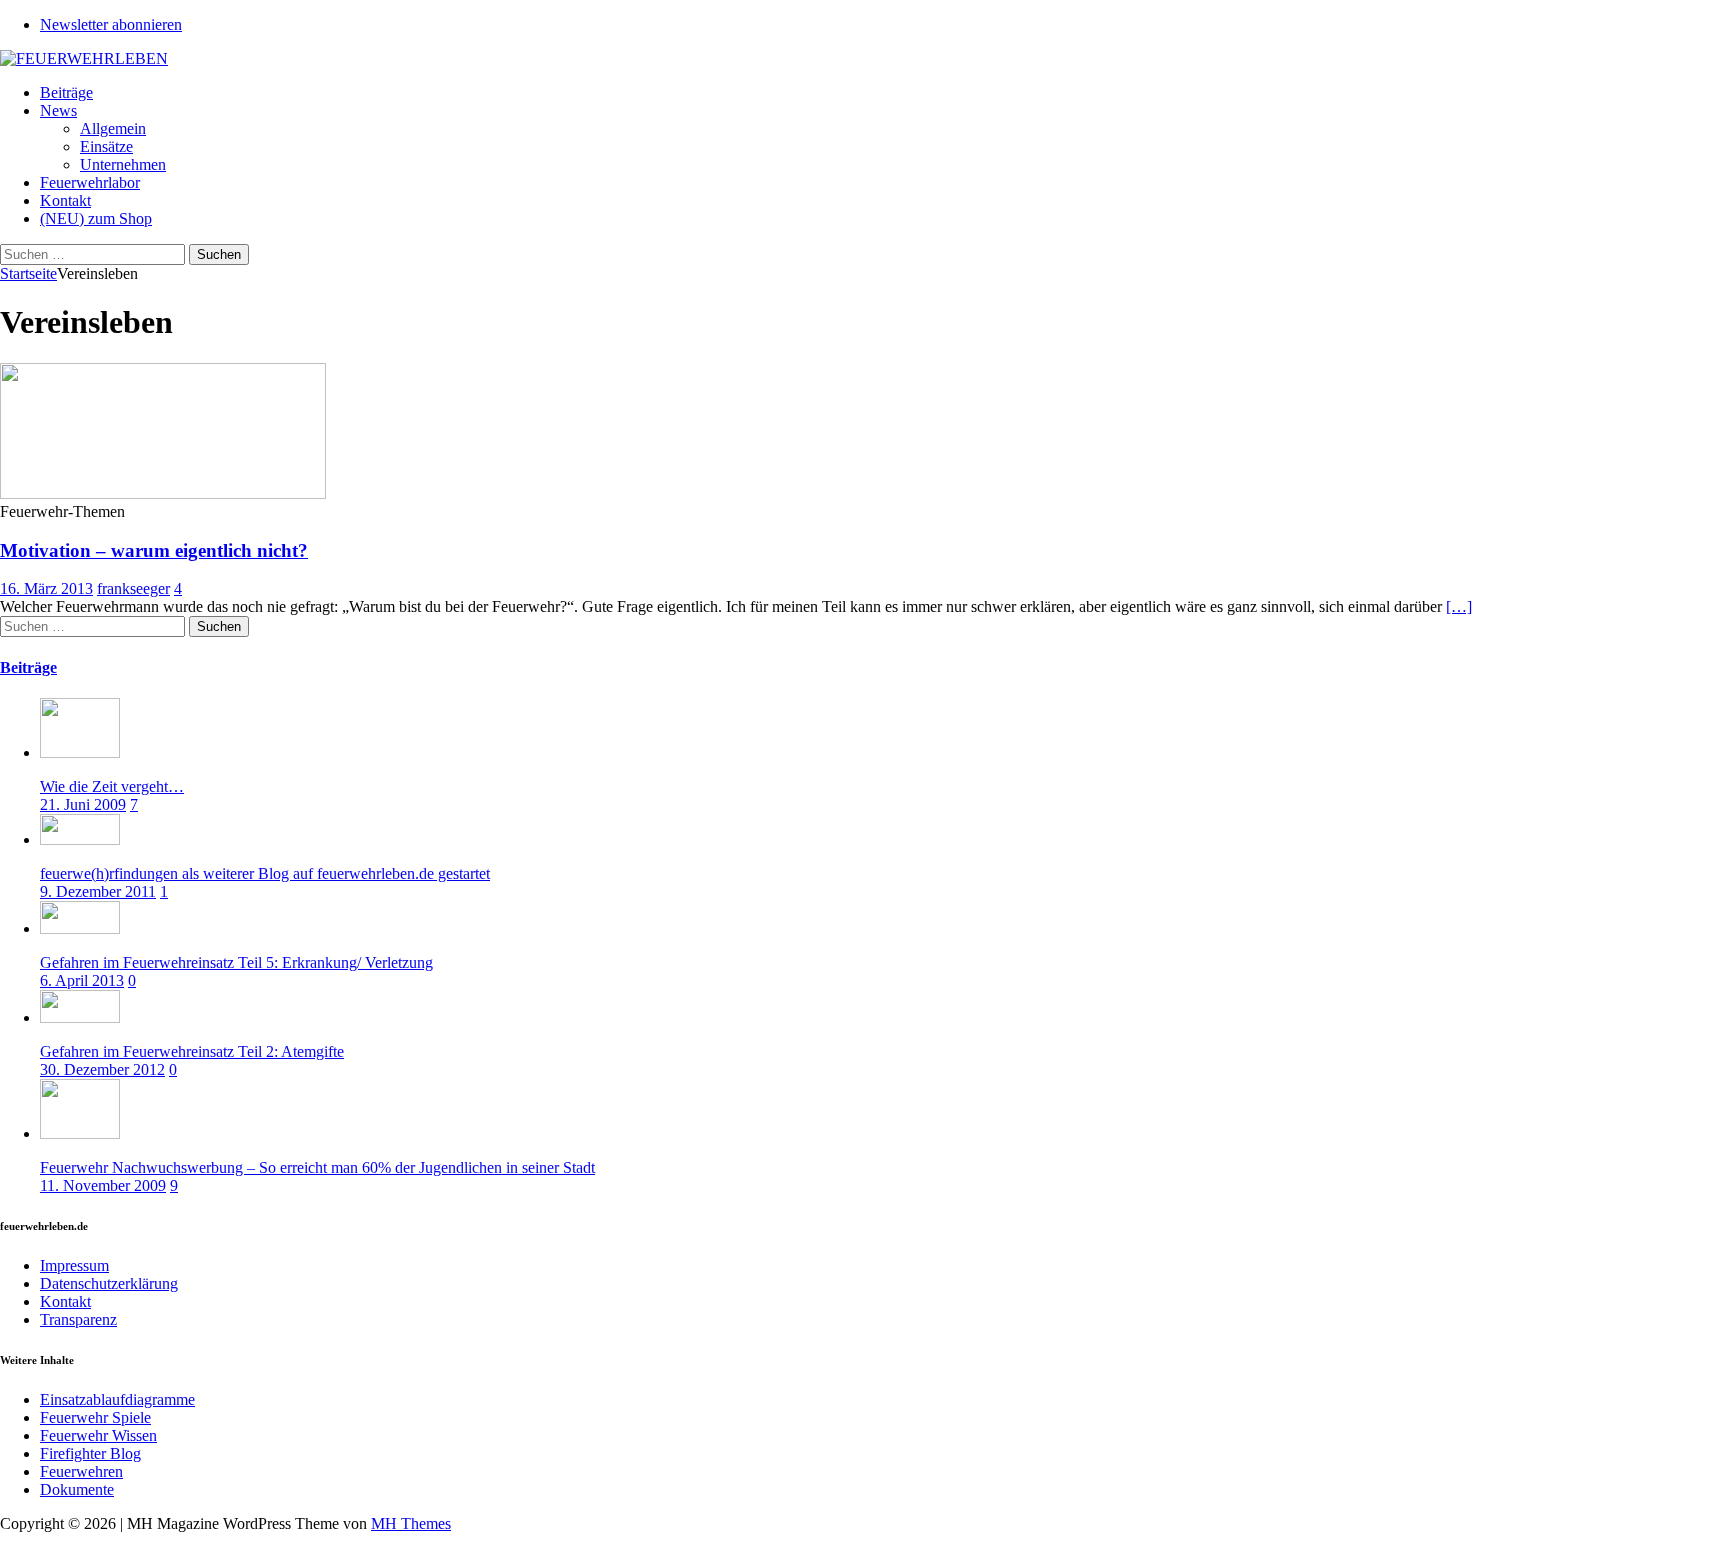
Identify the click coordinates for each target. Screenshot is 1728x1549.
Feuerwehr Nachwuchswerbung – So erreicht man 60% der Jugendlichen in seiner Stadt (317, 1167)
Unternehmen (123, 164)
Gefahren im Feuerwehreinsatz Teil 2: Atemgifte (192, 1051)
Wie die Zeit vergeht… (112, 786)
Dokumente (77, 1489)
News (58, 110)
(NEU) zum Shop (96, 218)
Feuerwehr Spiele (95, 1417)
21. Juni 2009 (83, 804)
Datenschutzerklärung (109, 1283)
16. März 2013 (46, 588)
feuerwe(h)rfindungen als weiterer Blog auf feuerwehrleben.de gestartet (265, 873)
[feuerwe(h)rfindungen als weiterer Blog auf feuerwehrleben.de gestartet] (80, 839)
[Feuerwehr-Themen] (163, 493)
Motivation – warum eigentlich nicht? (154, 550)
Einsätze (106, 146)
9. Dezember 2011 (98, 891)
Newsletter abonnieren (111, 24)
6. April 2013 (82, 980)
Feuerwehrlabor (90, 182)
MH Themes (411, 1523)
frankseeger (133, 588)
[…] (1459, 606)
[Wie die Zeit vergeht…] (80, 752)
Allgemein (113, 128)
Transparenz (78, 1319)
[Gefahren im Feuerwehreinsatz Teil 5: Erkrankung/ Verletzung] (80, 928)
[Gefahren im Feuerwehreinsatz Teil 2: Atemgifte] (80, 1017)
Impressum (74, 1265)
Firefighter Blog (90, 1453)
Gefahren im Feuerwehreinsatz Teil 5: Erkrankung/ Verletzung (236, 962)
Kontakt (65, 200)
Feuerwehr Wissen (98, 1435)
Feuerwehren (81, 1471)
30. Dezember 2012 (102, 1069)
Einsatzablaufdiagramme (117, 1399)
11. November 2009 (103, 1185)
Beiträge (66, 92)
